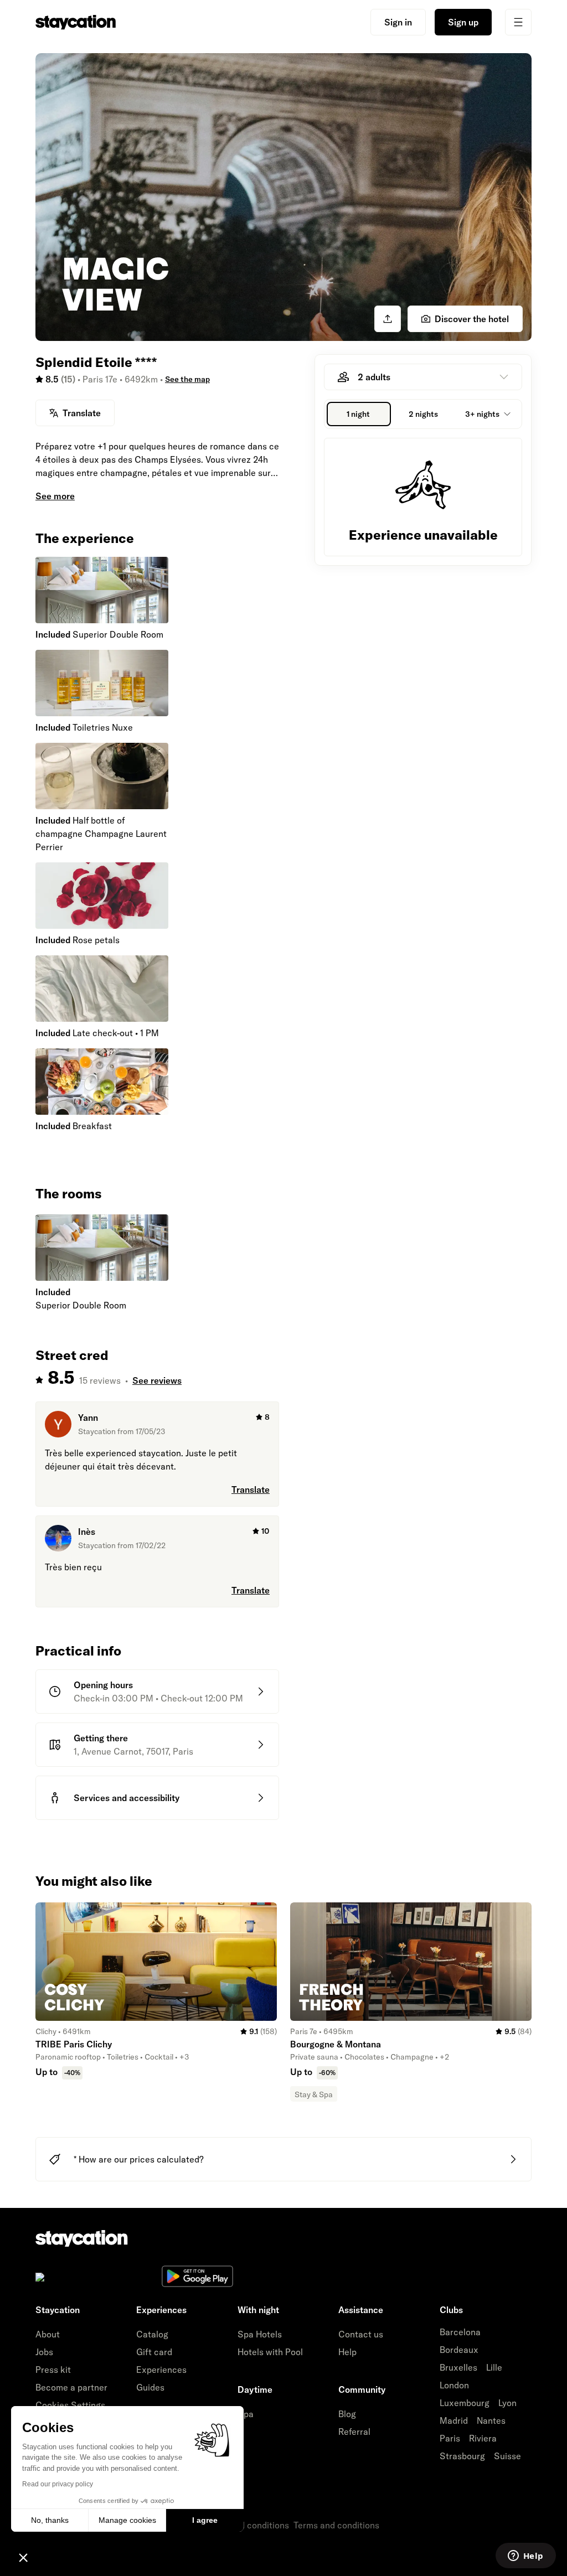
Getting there (101, 1738)
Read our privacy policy (58, 2484)
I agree (205, 2520)
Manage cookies (127, 2520)
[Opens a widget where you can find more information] (525, 2557)
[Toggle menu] (518, 22)
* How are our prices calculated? (139, 2159)
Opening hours (103, 1685)
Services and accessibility (127, 1798)
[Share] (388, 319)
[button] (23, 2557)
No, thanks (50, 2520)
